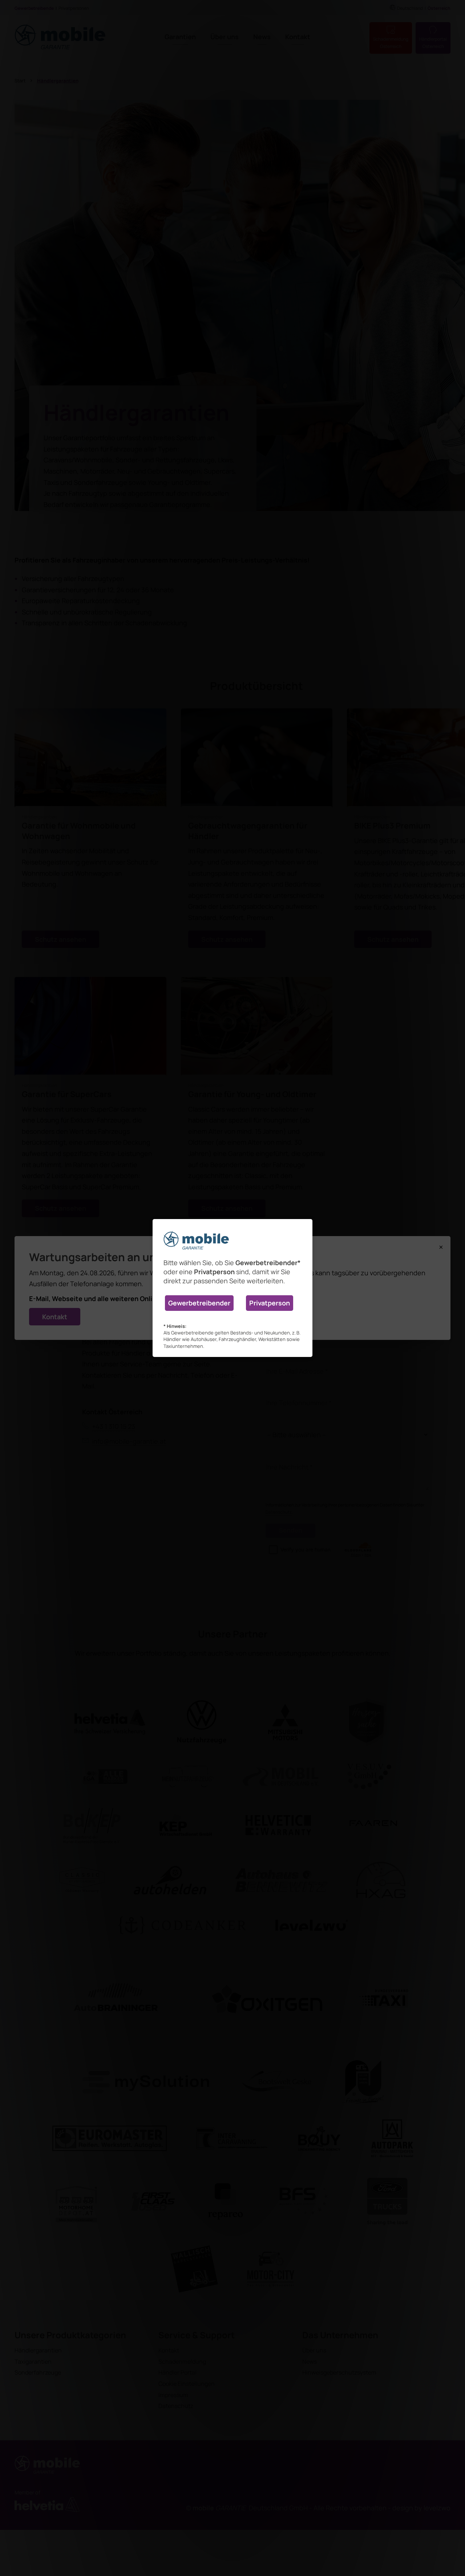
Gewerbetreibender (199, 1303)
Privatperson (270, 1303)
